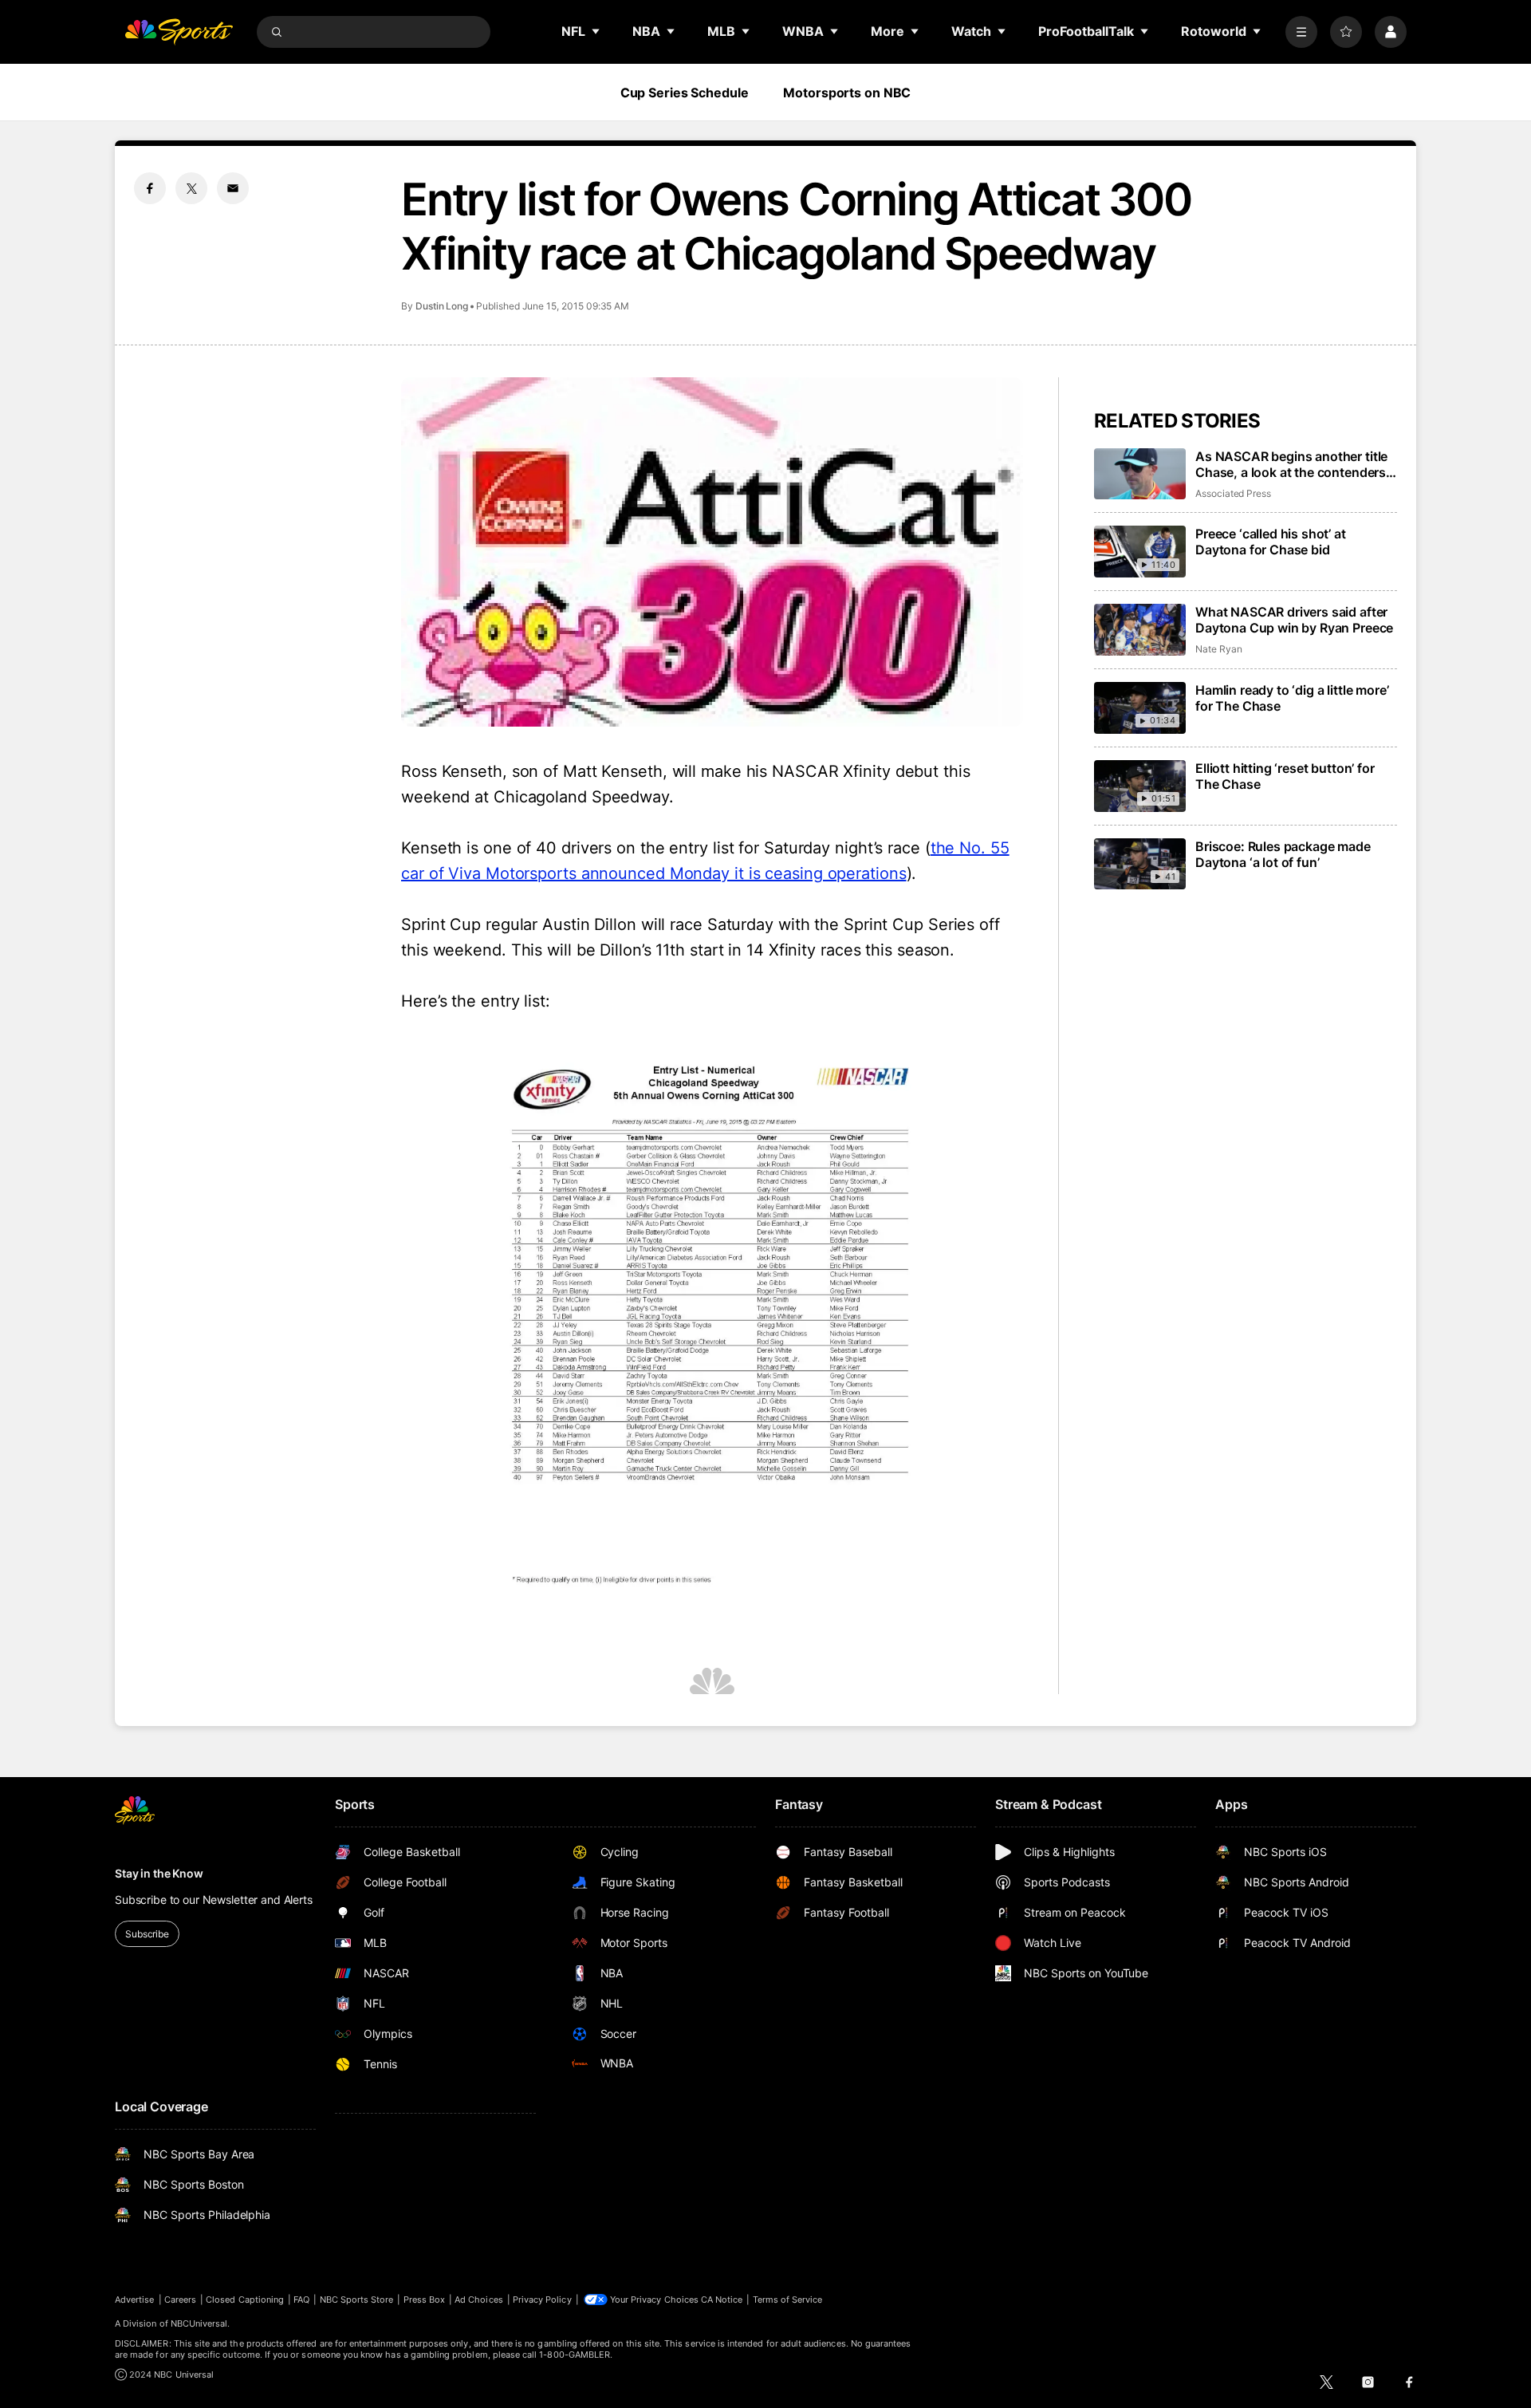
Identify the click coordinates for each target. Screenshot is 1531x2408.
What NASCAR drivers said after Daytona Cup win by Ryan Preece (1294, 620)
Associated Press (1233, 493)
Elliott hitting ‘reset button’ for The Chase (1285, 776)
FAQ (301, 2300)
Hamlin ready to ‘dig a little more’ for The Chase (1292, 698)
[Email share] (233, 188)
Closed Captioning (245, 2300)
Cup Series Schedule (685, 93)
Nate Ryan (1218, 649)
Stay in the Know (159, 1873)
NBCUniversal (199, 2323)
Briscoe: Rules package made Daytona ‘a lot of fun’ (1283, 854)
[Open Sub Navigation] (596, 31)
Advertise (135, 2300)
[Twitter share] (191, 188)
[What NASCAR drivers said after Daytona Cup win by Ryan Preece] (1140, 630)
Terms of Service (788, 2300)
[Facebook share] (150, 188)
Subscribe (147, 1934)
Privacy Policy (542, 2300)
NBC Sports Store (357, 2300)
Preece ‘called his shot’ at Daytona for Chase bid (1271, 542)
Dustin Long (442, 306)
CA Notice (722, 2300)
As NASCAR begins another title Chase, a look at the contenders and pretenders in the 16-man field (1291, 464)
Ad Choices (479, 2300)
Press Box (425, 2300)
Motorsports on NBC (847, 93)
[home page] (179, 32)
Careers (180, 2300)
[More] (1301, 32)
